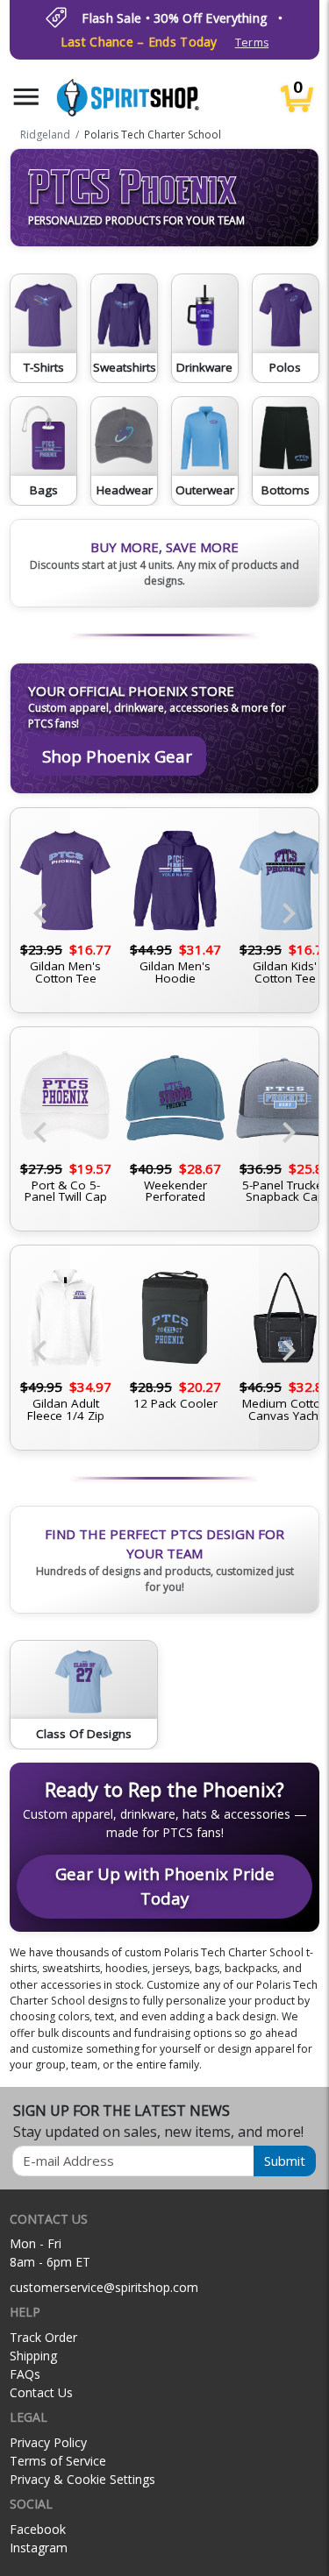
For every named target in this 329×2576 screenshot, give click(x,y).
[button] (26, 97)
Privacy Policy (48, 2442)
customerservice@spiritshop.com (104, 2287)
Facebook (38, 2529)
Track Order (43, 2337)
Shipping (33, 2356)
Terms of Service (58, 2461)
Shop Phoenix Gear (117, 756)
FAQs (25, 2374)
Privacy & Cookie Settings (82, 2479)
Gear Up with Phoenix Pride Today (165, 1886)
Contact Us (41, 2392)
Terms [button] (252, 43)
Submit (285, 2161)
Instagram (39, 2548)
